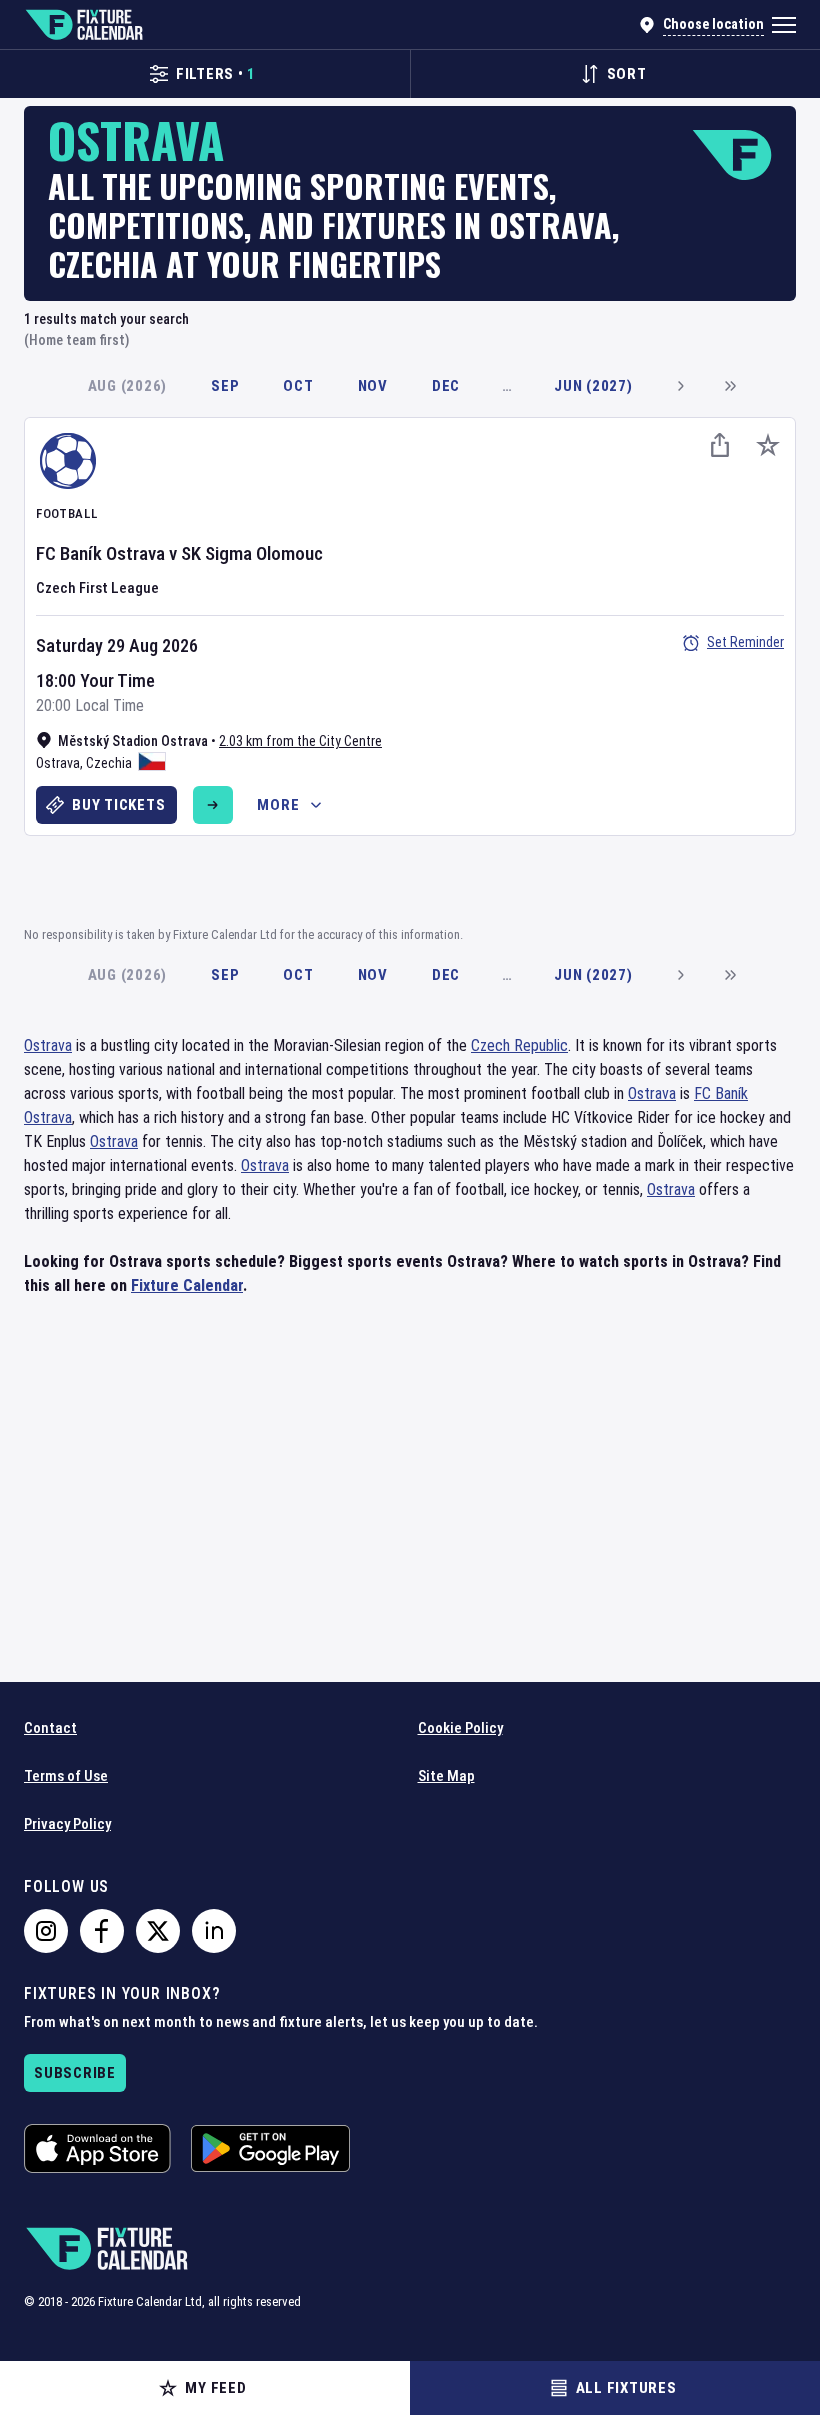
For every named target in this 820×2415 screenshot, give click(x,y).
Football (66, 513)
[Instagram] (46, 1931)
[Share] (720, 445)
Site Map (446, 1776)
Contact (50, 1728)
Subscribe (75, 2073)
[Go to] (213, 805)
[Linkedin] (214, 1931)
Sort (627, 74)
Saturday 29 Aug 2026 (117, 645)
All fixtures (626, 2388)
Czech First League (97, 588)
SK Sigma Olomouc (252, 553)
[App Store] (97, 2148)
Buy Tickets (118, 805)
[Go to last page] (730, 386)
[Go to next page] (680, 386)
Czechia (109, 763)
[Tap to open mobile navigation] (784, 25)
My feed (215, 2388)
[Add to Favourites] (768, 445)
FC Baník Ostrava (100, 553)
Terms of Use (66, 1776)
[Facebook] (102, 1931)
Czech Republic (519, 1045)
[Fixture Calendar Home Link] (83, 25)
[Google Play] (270, 2148)
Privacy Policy (67, 1824)
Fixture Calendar (187, 1285)
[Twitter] (158, 1931)
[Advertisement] (410, 878)
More (278, 805)
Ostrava (58, 763)
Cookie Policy (460, 1728)
